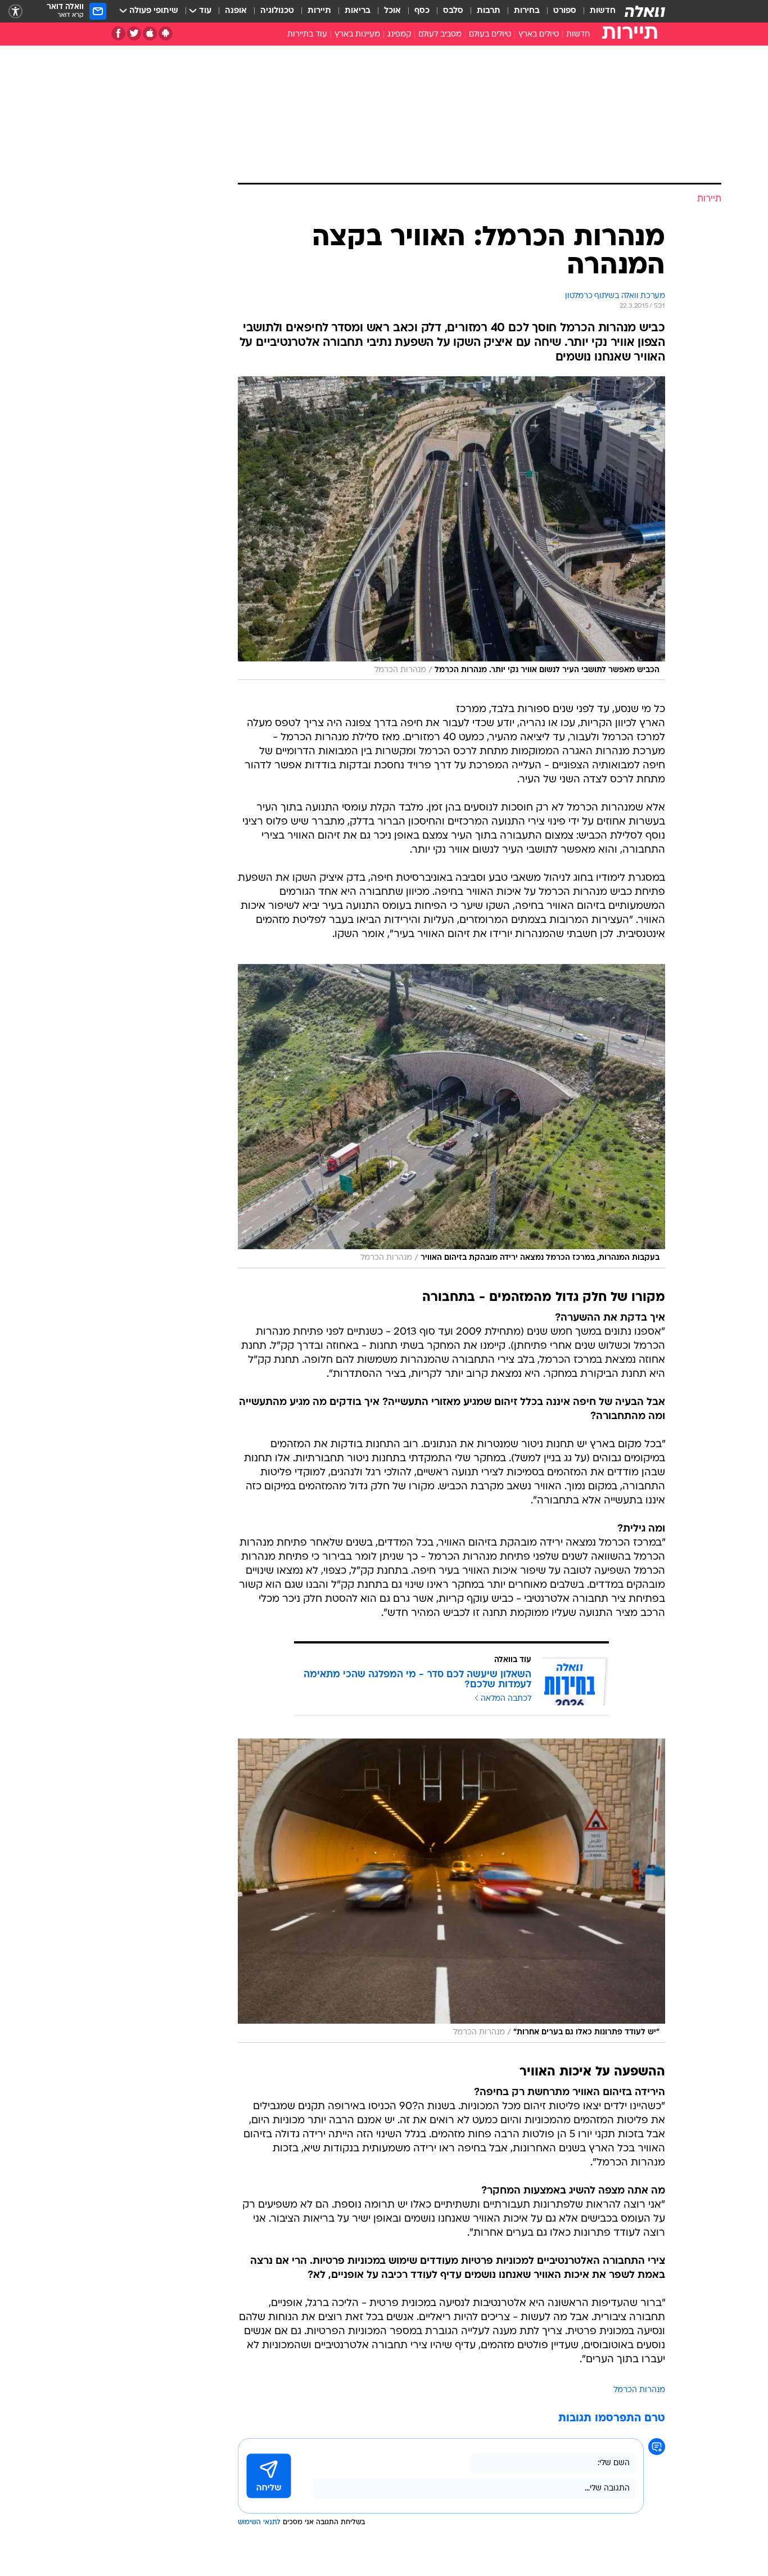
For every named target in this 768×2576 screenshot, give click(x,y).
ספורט (565, 11)
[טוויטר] (134, 33)
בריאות (358, 11)
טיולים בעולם (490, 35)
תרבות (489, 11)
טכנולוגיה (277, 11)
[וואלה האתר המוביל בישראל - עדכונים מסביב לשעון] (645, 11)
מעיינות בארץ (357, 35)
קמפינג (399, 35)
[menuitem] (596, 11)
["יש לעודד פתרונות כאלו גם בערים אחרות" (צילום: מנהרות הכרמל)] (451, 1890)
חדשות (603, 11)
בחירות (527, 11)
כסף (422, 11)
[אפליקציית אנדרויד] (166, 33)
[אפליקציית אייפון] (150, 33)
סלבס (453, 11)
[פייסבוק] (118, 33)
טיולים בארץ (539, 35)
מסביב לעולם (440, 35)
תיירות (319, 11)
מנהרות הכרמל (639, 2390)
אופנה (236, 11)
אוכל (392, 11)
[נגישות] (15, 12)
